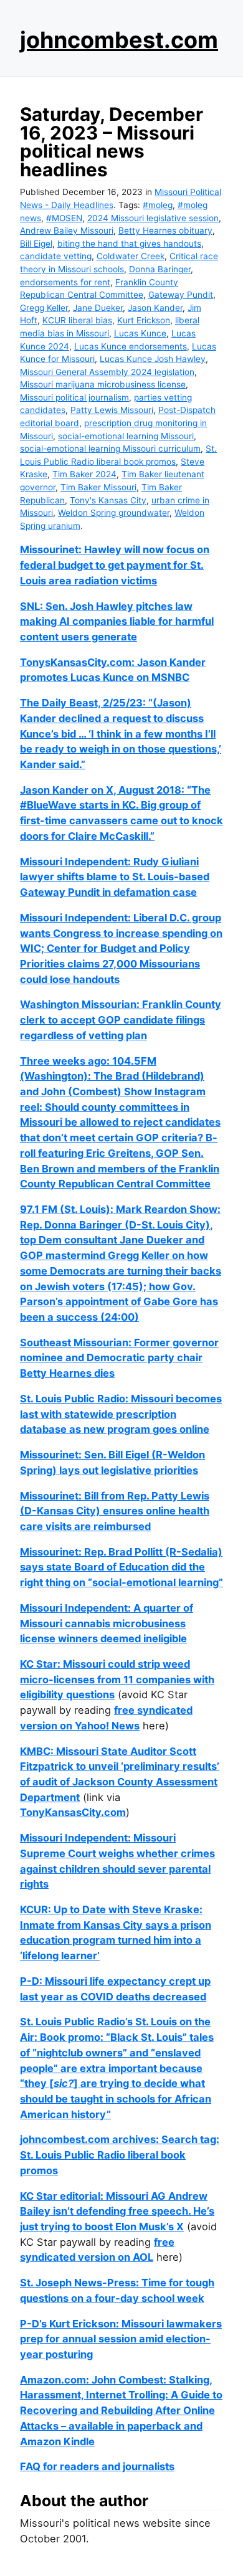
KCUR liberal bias (77, 320)
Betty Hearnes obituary (165, 231)
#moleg (158, 205)
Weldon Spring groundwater (114, 513)
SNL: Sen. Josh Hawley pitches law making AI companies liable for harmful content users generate (117, 621)
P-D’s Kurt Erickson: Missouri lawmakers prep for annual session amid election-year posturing (121, 2339)
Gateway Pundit (181, 295)
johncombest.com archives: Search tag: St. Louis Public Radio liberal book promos (120, 2155)
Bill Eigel (36, 244)
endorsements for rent (65, 282)
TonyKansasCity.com (73, 1812)
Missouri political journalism (74, 397)
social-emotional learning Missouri (126, 436)
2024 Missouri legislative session (153, 218)
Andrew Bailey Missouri (67, 231)
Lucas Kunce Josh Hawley (153, 359)
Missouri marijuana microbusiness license (103, 384)
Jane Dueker (98, 308)
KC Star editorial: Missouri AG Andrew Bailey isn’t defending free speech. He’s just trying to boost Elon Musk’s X (117, 2211)
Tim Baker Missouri (98, 487)
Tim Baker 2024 (84, 474)
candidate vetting (56, 256)
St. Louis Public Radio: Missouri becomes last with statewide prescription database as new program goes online (121, 1414)
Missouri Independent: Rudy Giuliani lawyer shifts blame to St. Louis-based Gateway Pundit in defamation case (115, 877)
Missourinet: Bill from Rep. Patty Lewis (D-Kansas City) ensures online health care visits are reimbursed (115, 1511)
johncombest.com (119, 40)
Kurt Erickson (144, 320)
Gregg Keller (44, 308)
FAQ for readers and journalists (97, 2466)
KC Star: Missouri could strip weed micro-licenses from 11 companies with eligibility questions (117, 1679)
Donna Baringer (160, 269)
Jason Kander (155, 308)
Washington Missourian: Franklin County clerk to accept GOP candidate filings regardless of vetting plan (121, 1019)
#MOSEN (64, 218)
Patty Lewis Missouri (112, 410)
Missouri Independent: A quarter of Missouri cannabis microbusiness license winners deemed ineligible (107, 1623)
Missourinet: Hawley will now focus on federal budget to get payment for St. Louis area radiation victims (115, 565)
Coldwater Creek (131, 256)
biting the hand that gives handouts (129, 244)
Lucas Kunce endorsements (131, 346)
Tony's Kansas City (108, 500)
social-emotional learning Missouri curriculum (110, 449)
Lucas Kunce (140, 333)
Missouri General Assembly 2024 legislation (107, 372)
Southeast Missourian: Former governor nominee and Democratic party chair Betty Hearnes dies (119, 1358)
